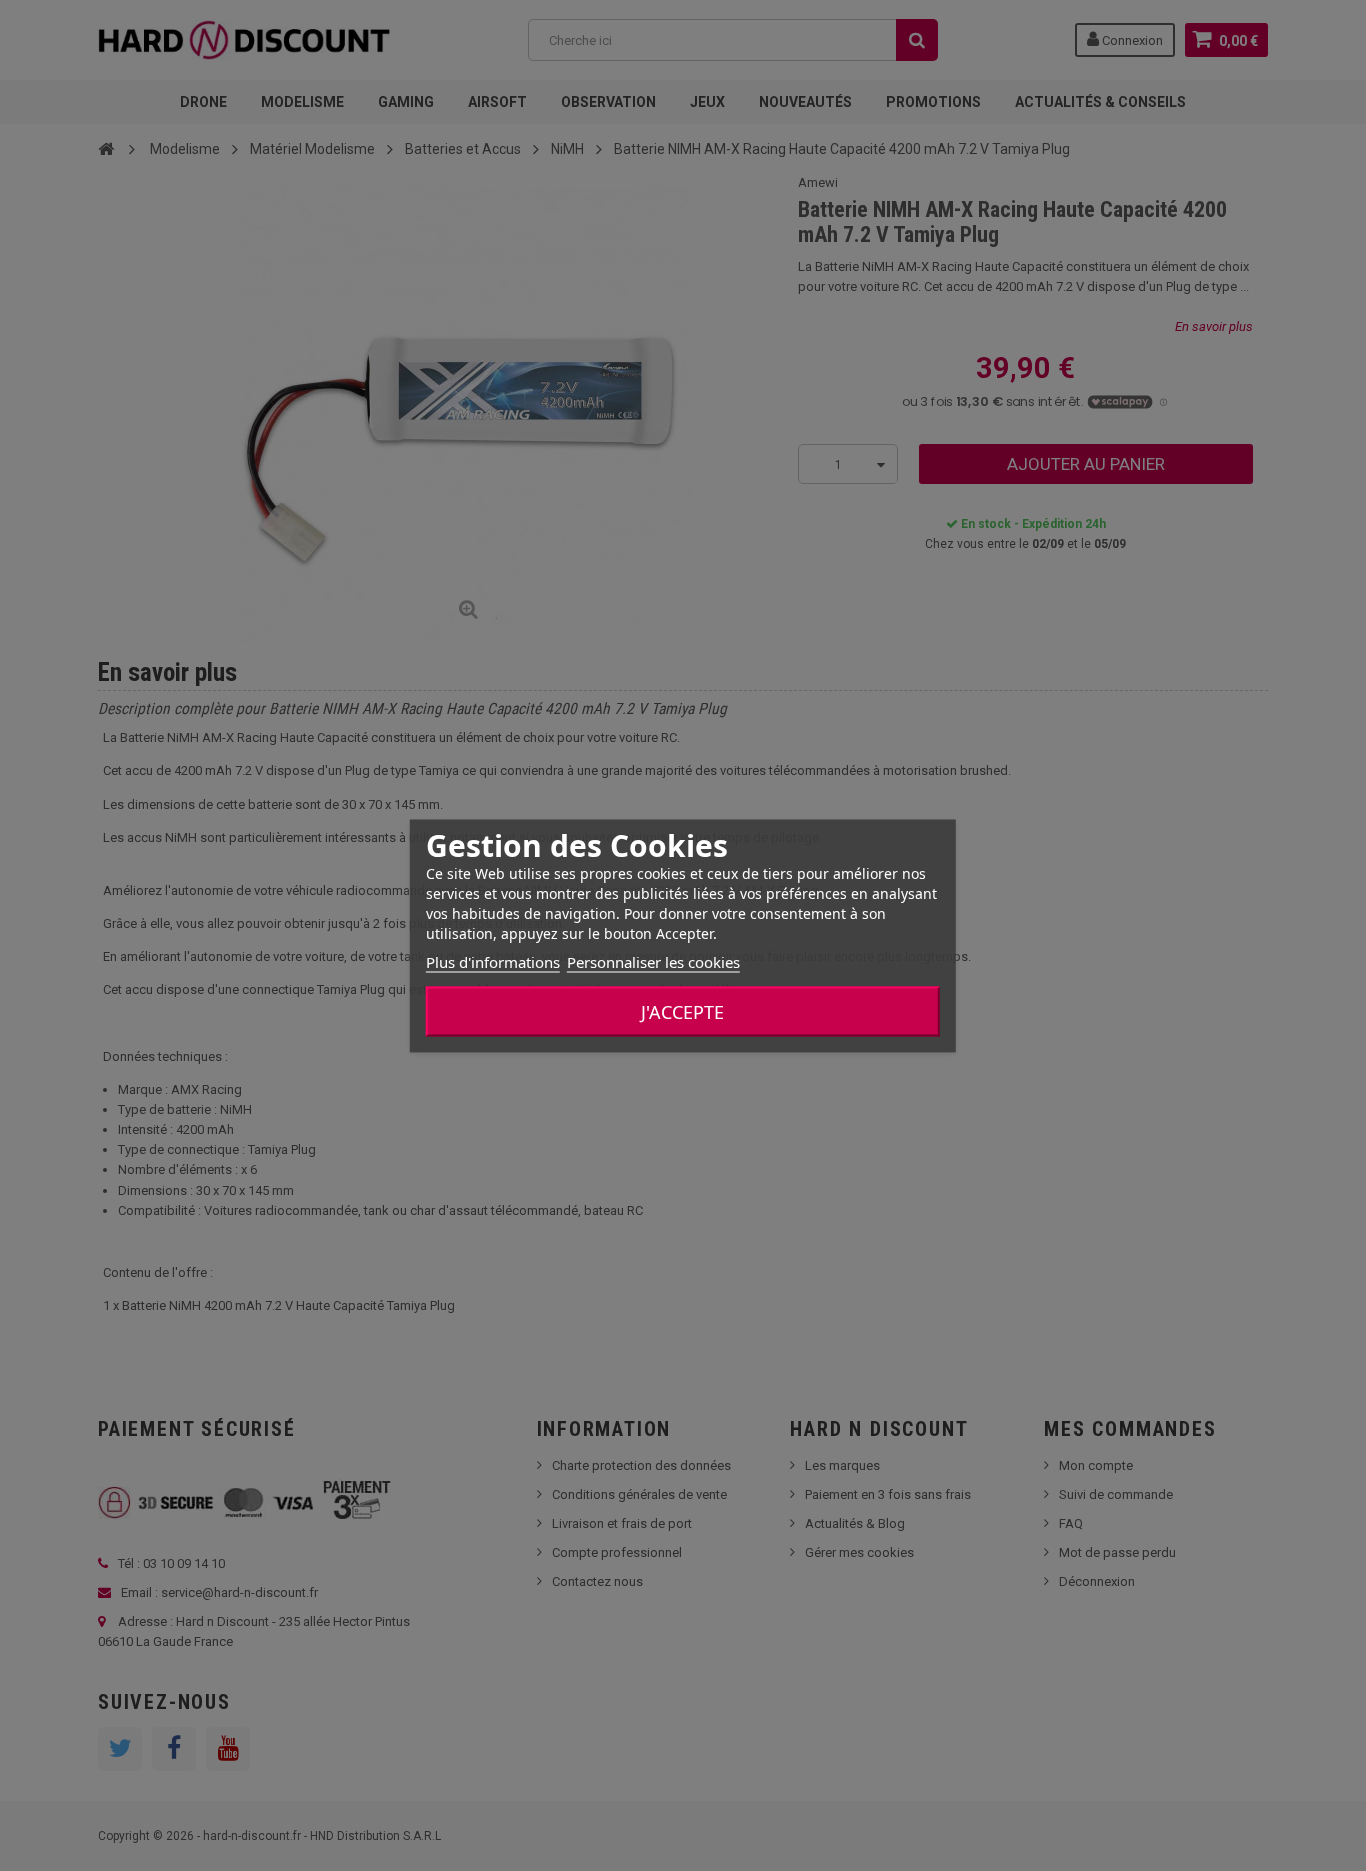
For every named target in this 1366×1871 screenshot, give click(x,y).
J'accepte (682, 1011)
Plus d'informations (493, 961)
